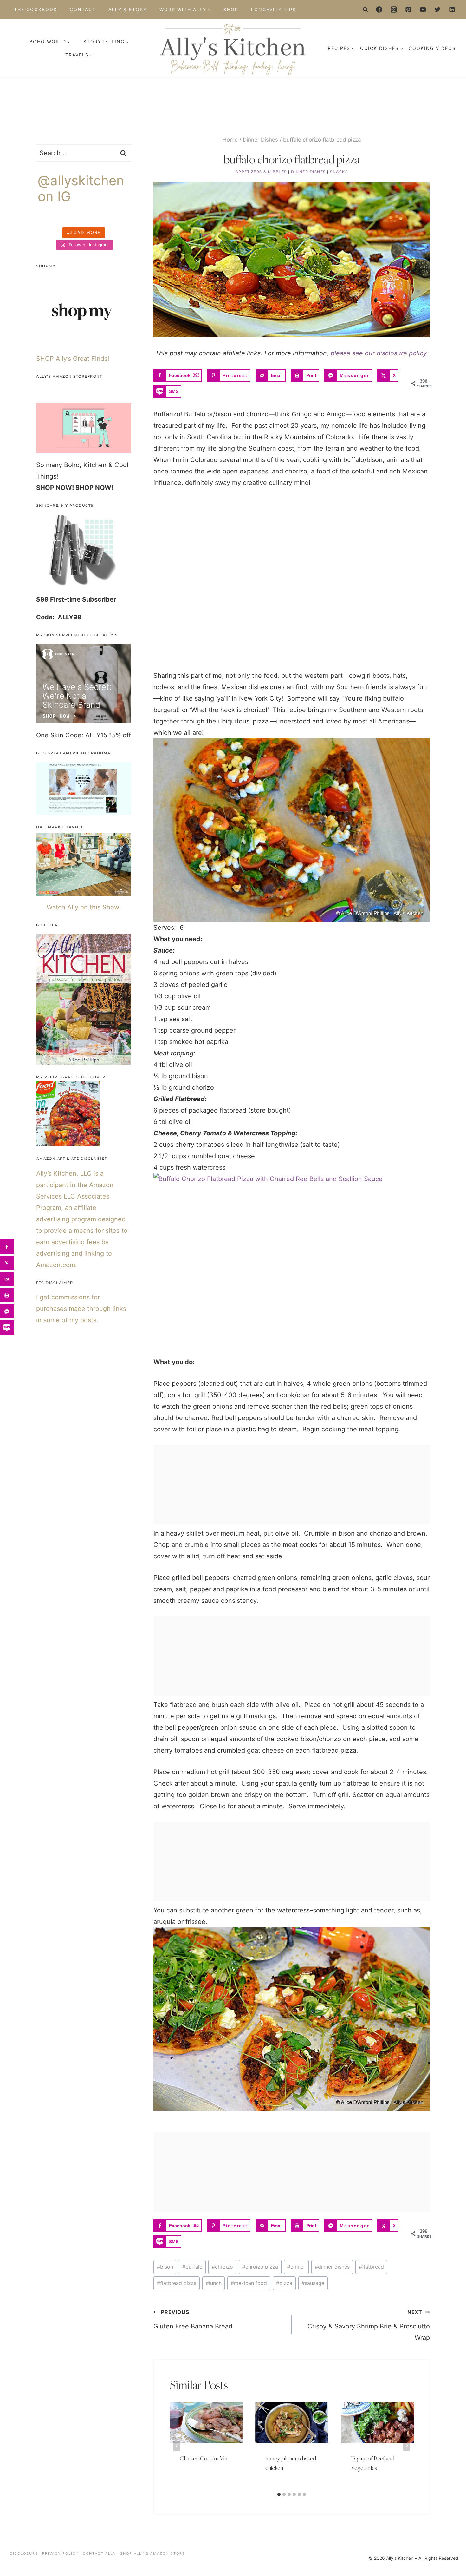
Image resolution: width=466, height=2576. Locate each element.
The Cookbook (36, 9)
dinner (296, 2267)
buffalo (192, 2267)
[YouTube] (423, 10)
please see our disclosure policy (379, 353)
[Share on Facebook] (7, 1247)
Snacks (339, 172)
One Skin (50, 735)
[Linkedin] (452, 10)
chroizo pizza (260, 2267)
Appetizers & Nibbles (261, 172)
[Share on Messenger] (7, 1311)
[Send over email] (7, 1279)
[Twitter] (437, 10)
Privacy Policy (60, 2553)
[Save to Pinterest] (7, 1263)
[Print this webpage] (7, 1295)
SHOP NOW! (55, 488)
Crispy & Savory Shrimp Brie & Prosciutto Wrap (369, 2325)
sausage (313, 2283)
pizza (284, 2283)
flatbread (371, 2267)
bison (165, 2267)
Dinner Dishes (308, 172)
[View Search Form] (366, 10)
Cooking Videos (432, 48)
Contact (83, 9)
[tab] (279, 2494)
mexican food (249, 2283)
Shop (231, 9)
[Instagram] (394, 10)
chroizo (222, 2267)
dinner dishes (332, 2267)
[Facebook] (379, 10)
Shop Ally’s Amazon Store (153, 2553)
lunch (214, 2283)
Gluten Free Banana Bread (193, 2319)
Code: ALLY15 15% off (98, 735)
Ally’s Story (128, 9)
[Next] (407, 2445)
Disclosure (24, 2553)
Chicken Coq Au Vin (204, 2458)
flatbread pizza (177, 2283)
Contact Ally (99, 2553)
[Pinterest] (408, 10)
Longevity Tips (274, 9)
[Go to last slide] (177, 2445)
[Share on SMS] (7, 1328)
